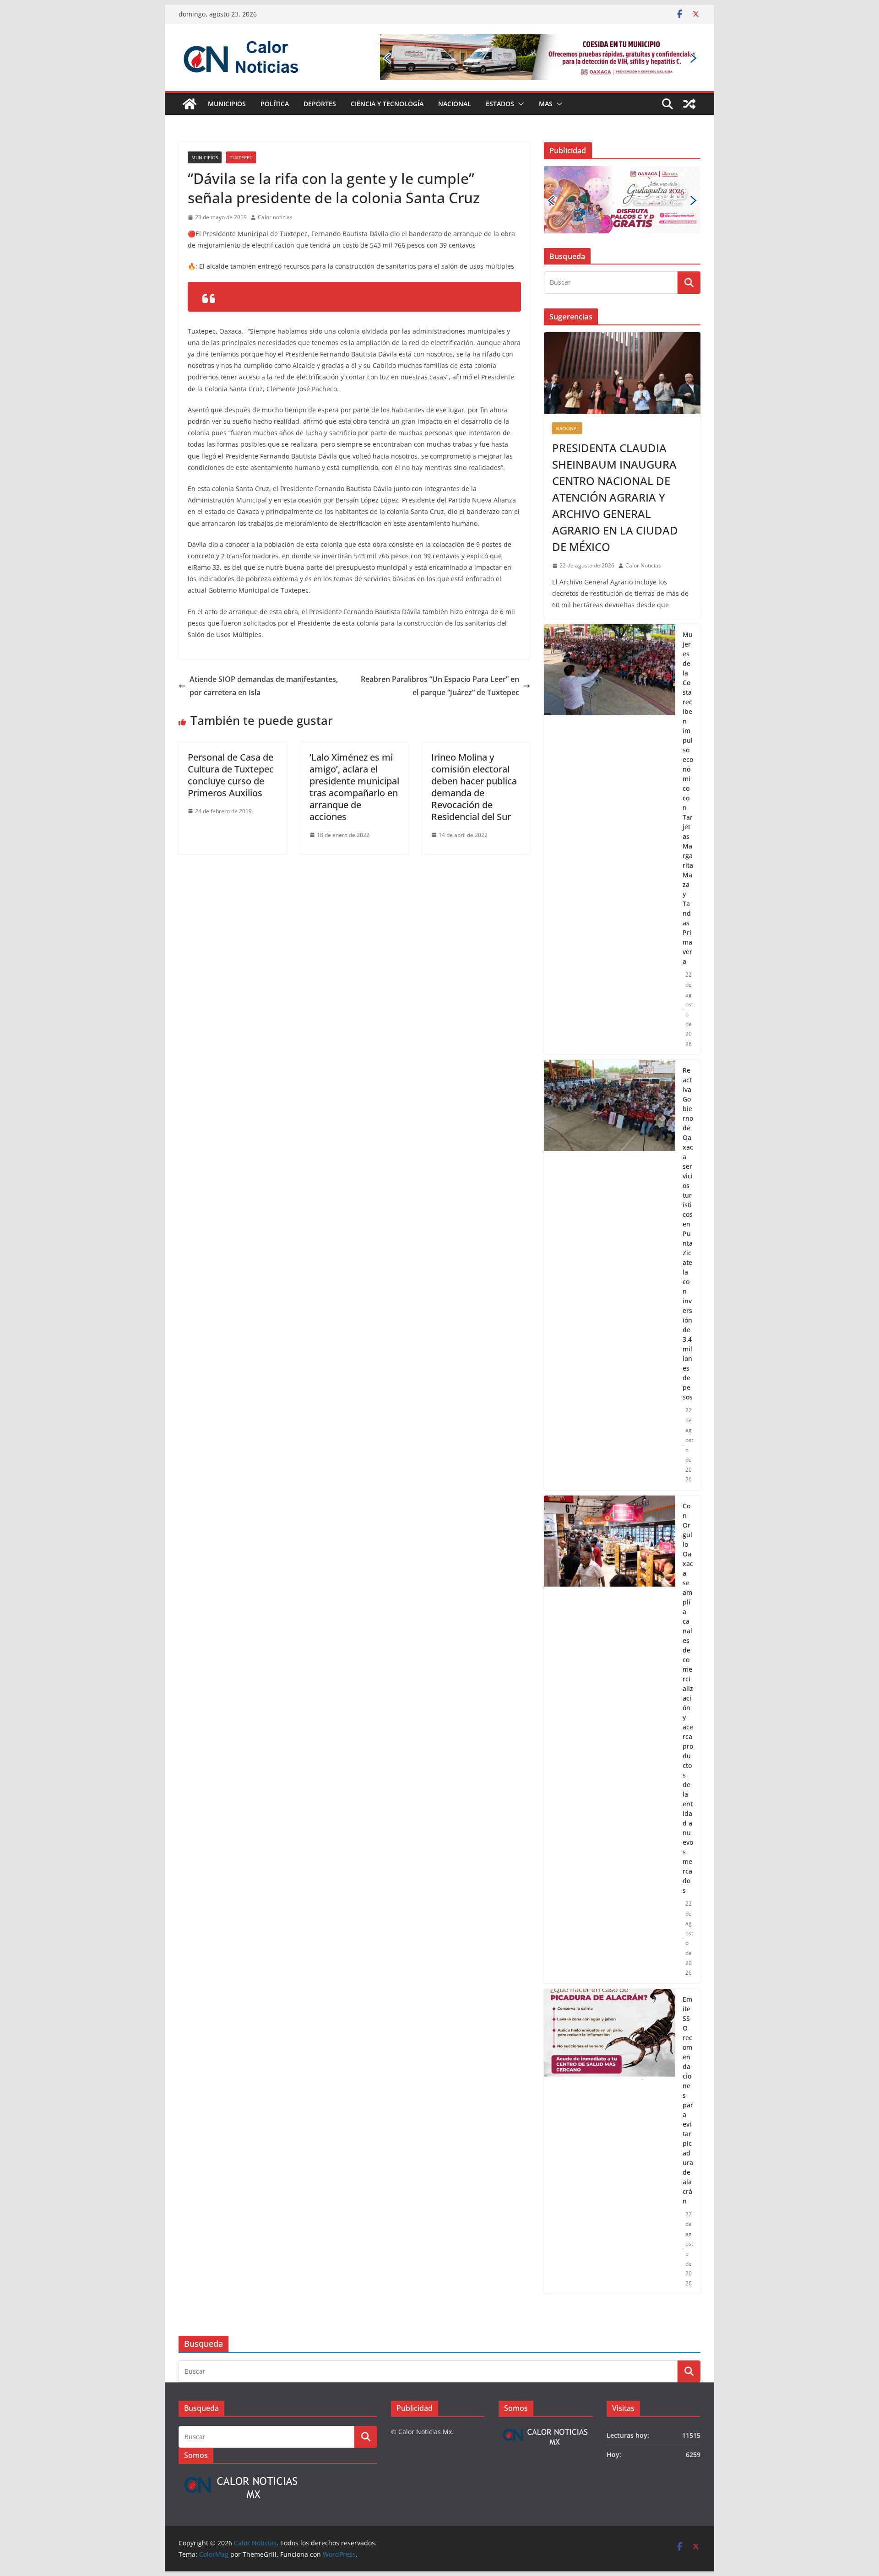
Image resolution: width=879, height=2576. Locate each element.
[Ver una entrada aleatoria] (689, 104)
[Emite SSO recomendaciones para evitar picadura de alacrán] (610, 2084)
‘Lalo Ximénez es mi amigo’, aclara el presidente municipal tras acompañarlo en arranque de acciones (354, 787)
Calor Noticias (643, 508)
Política (275, 104)
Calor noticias (275, 217)
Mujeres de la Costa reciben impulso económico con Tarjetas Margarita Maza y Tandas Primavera (688, 741)
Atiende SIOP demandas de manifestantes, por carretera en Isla (264, 686)
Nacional (455, 104)
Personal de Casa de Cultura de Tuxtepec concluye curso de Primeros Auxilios (231, 775)
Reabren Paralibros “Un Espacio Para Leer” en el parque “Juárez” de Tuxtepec (440, 686)
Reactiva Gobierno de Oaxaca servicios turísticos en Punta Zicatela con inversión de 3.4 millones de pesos (688, 1176)
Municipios (227, 104)
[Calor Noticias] (190, 104)
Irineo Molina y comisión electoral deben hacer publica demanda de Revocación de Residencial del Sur (474, 787)
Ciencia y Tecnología (387, 104)
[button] (519, 104)
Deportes (320, 104)
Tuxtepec (241, 157)
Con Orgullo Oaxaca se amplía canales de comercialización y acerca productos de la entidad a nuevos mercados (688, 1640)
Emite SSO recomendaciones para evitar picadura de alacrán (688, 2042)
